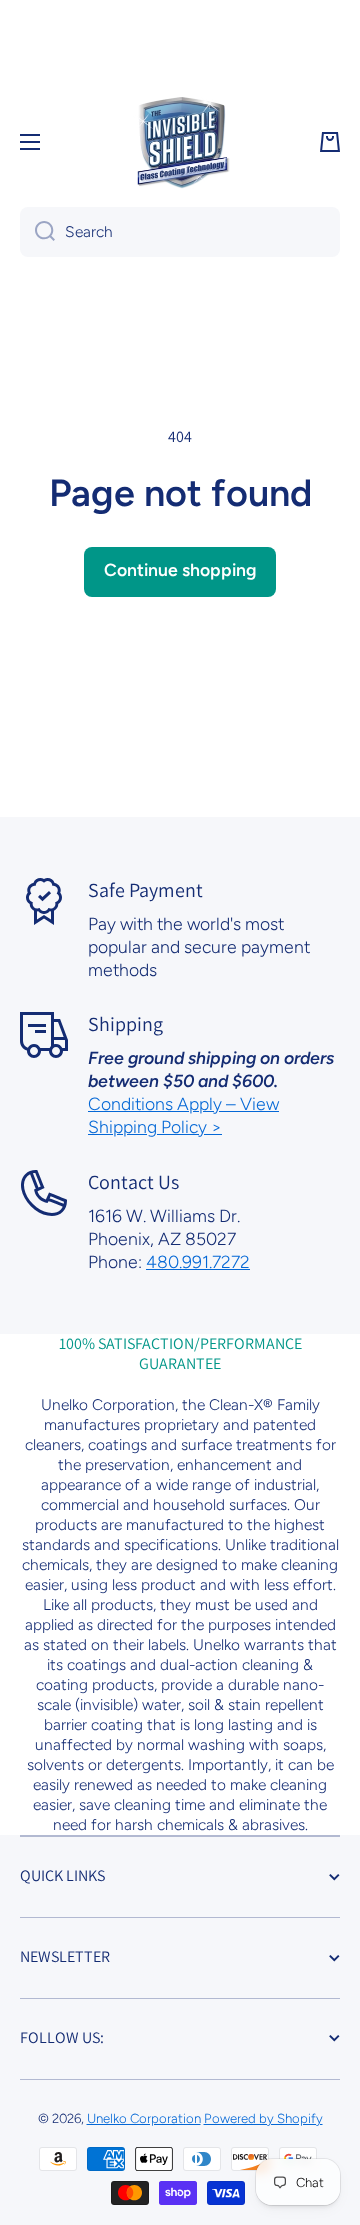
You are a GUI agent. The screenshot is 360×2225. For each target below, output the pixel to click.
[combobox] (180, 232)
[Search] (37, 232)
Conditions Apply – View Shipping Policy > (183, 1115)
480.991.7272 (198, 1261)
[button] (330, 142)
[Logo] (180, 142)
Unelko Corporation (144, 2118)
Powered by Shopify (263, 2118)
